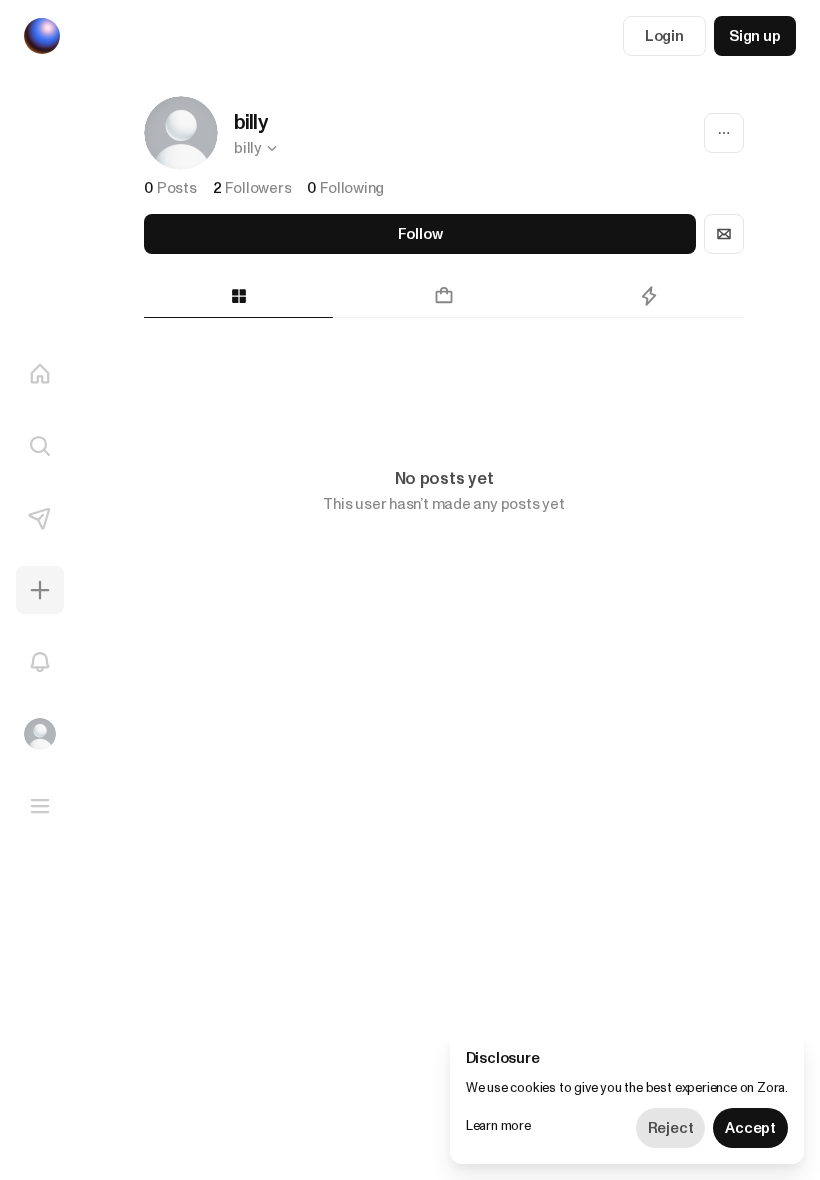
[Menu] (40, 806)
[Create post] (40, 590)
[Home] (40, 374)
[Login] (40, 734)
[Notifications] (40, 662)
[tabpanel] (444, 374)
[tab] (238, 296)
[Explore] (40, 446)
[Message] (724, 234)
